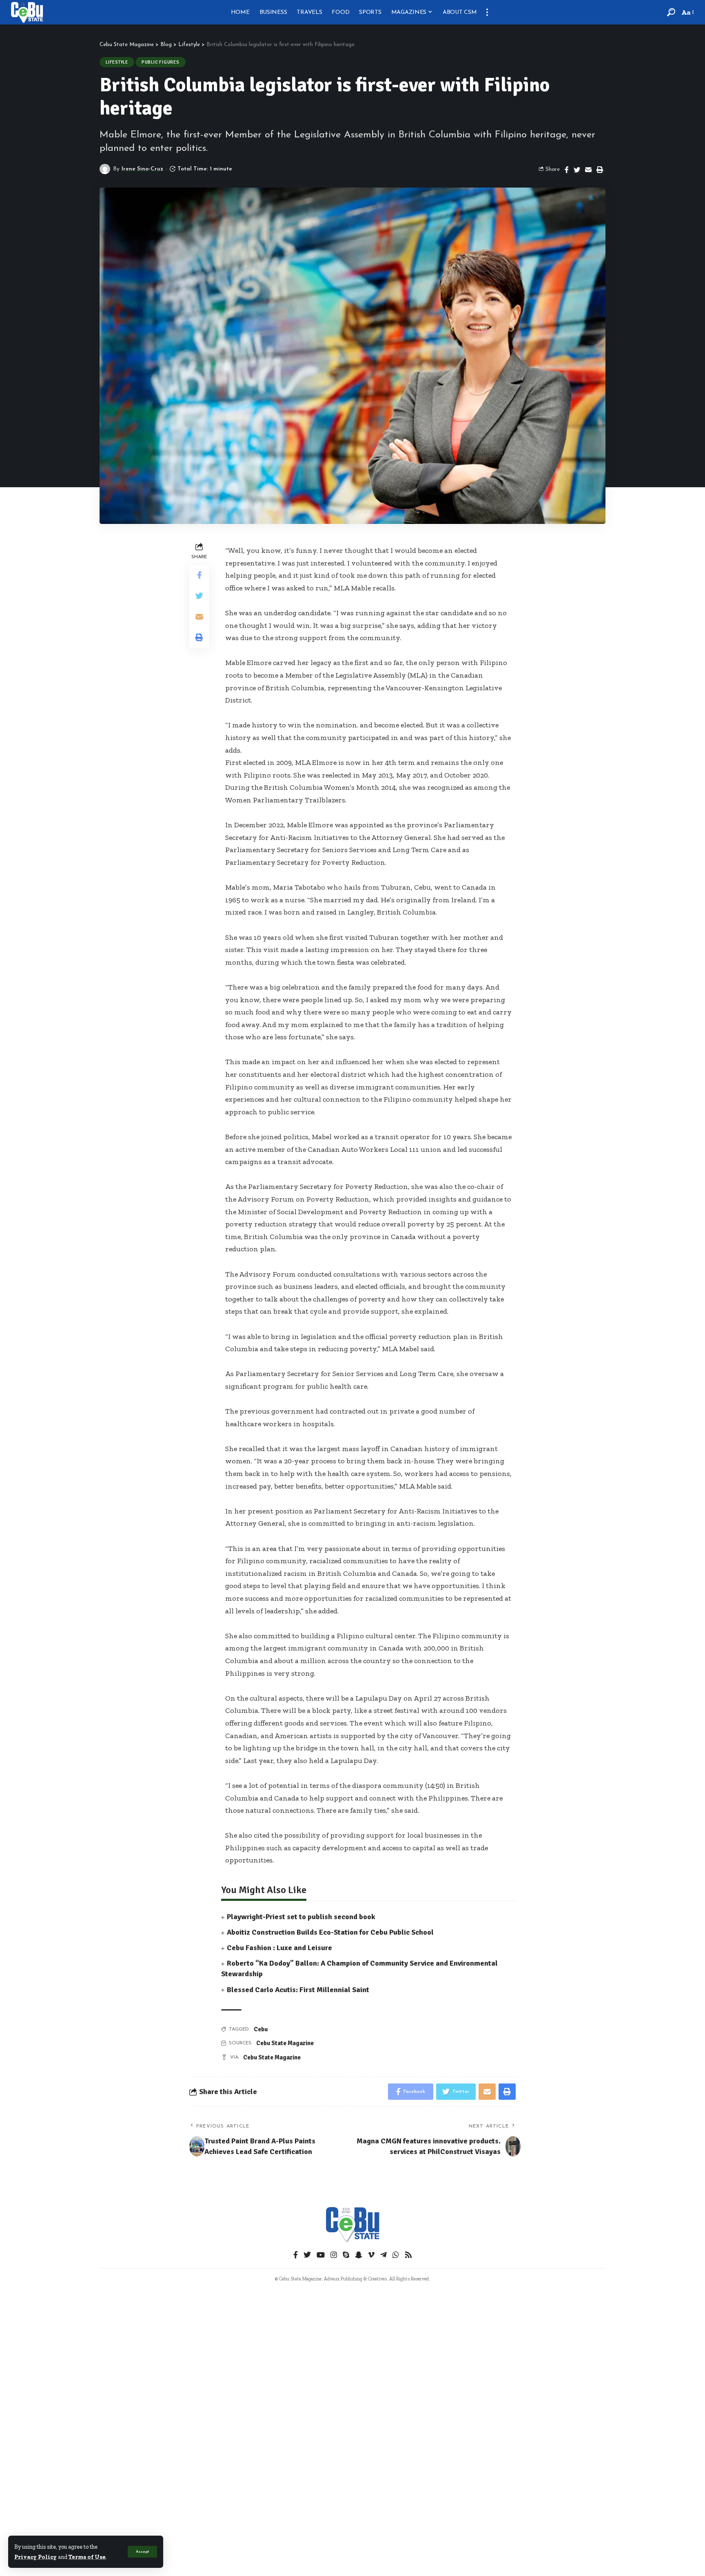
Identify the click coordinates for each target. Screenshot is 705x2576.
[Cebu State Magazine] (27, 12)
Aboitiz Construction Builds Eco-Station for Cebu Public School (330, 1932)
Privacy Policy (35, 2557)
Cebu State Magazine (285, 2043)
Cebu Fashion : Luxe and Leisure (279, 1948)
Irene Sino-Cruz (142, 169)
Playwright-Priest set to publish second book (301, 1917)
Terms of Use (87, 2557)
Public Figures (161, 62)
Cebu (261, 2029)
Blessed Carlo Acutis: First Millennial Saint (298, 1990)
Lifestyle (117, 62)
